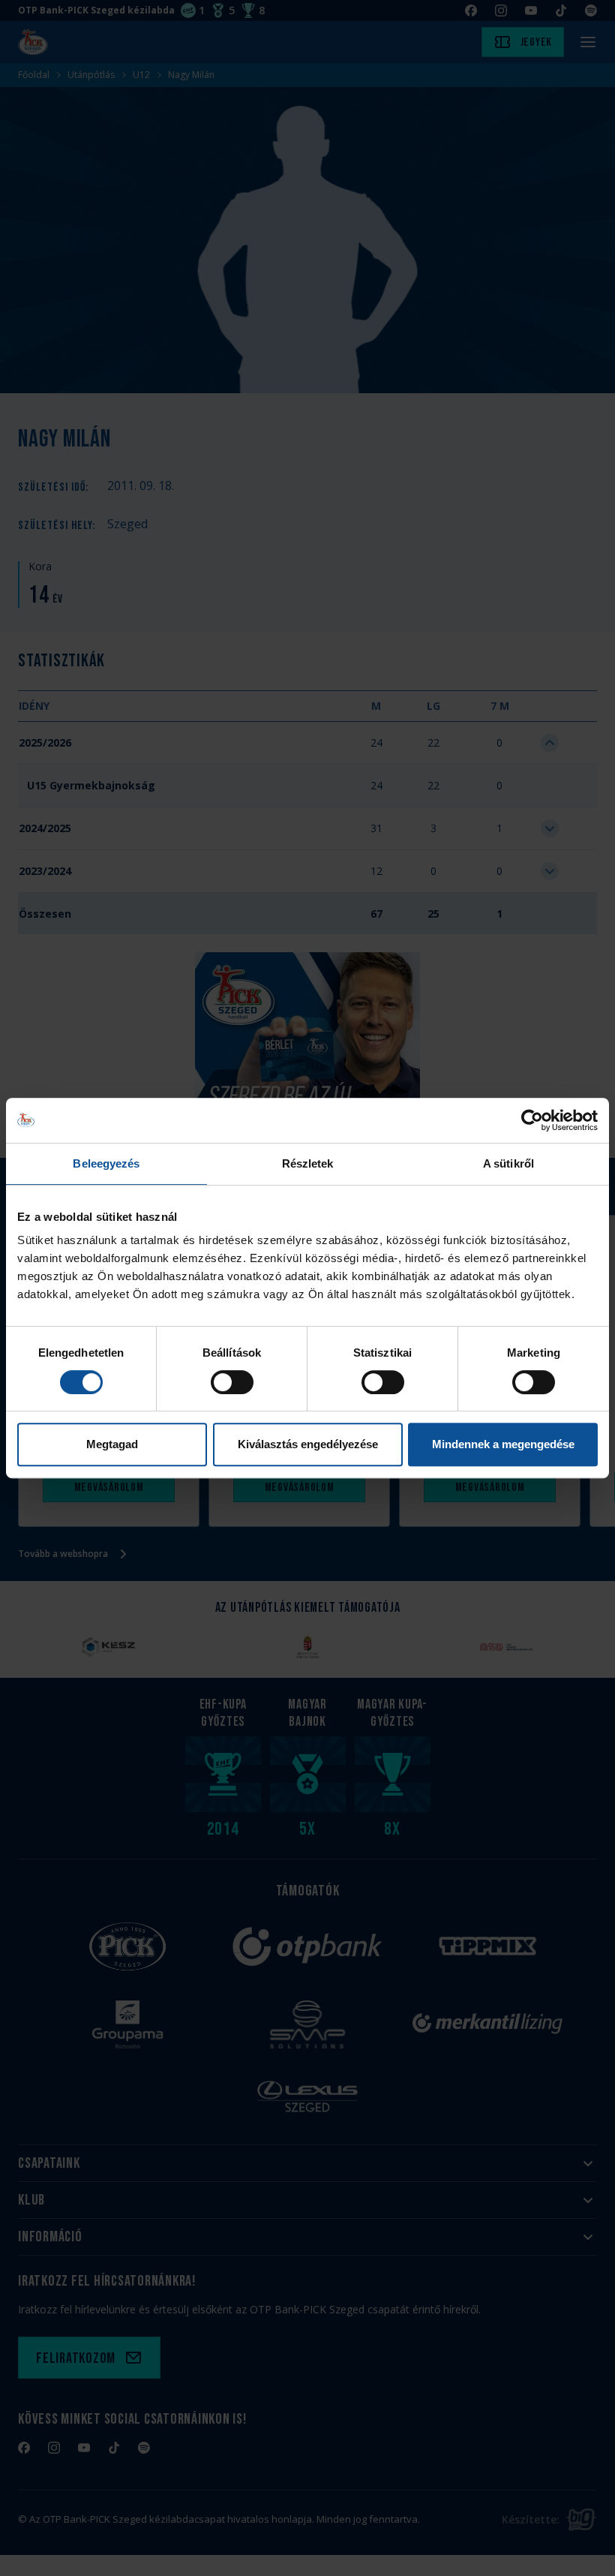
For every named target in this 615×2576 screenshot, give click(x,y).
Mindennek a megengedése (503, 1444)
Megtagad (112, 1444)
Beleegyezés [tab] (106, 1163)
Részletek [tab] (308, 1163)
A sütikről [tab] (508, 1163)
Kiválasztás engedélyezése (308, 1444)
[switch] (232, 1382)
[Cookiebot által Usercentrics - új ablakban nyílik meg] (532, 1120)
